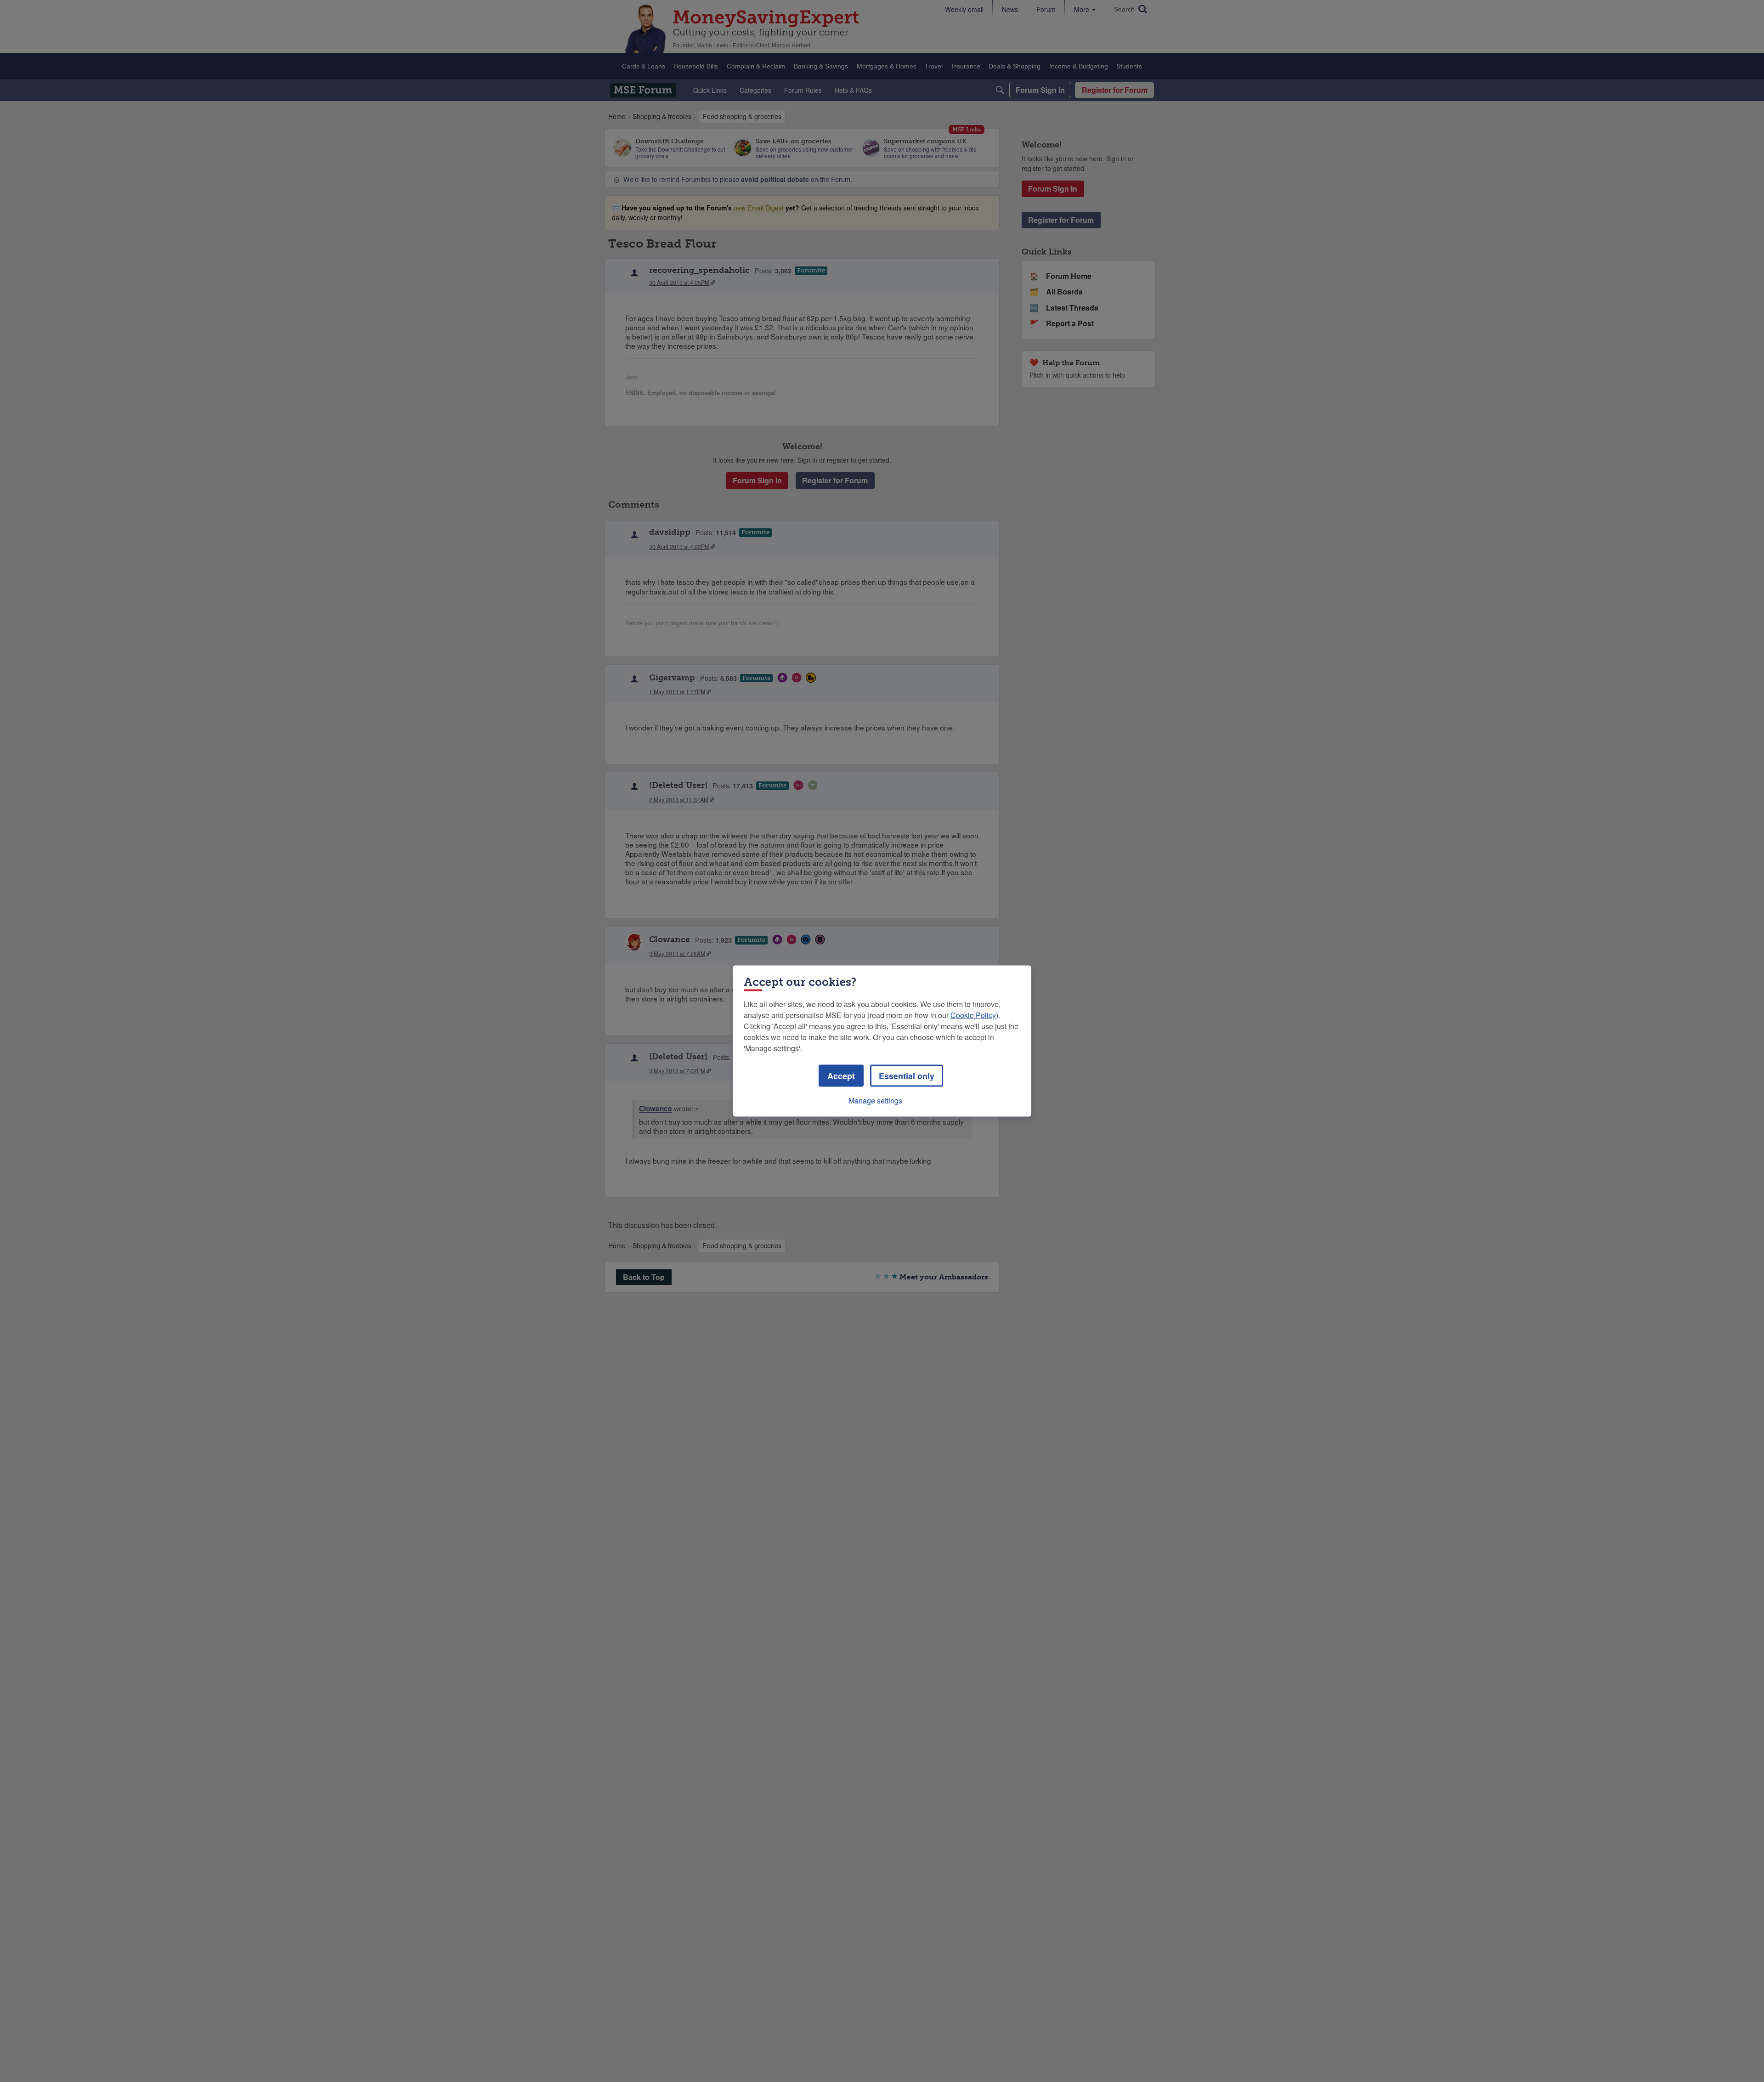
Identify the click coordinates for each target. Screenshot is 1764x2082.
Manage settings (875, 1100)
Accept (841, 1076)
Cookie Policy (973, 1015)
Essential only (907, 1076)
